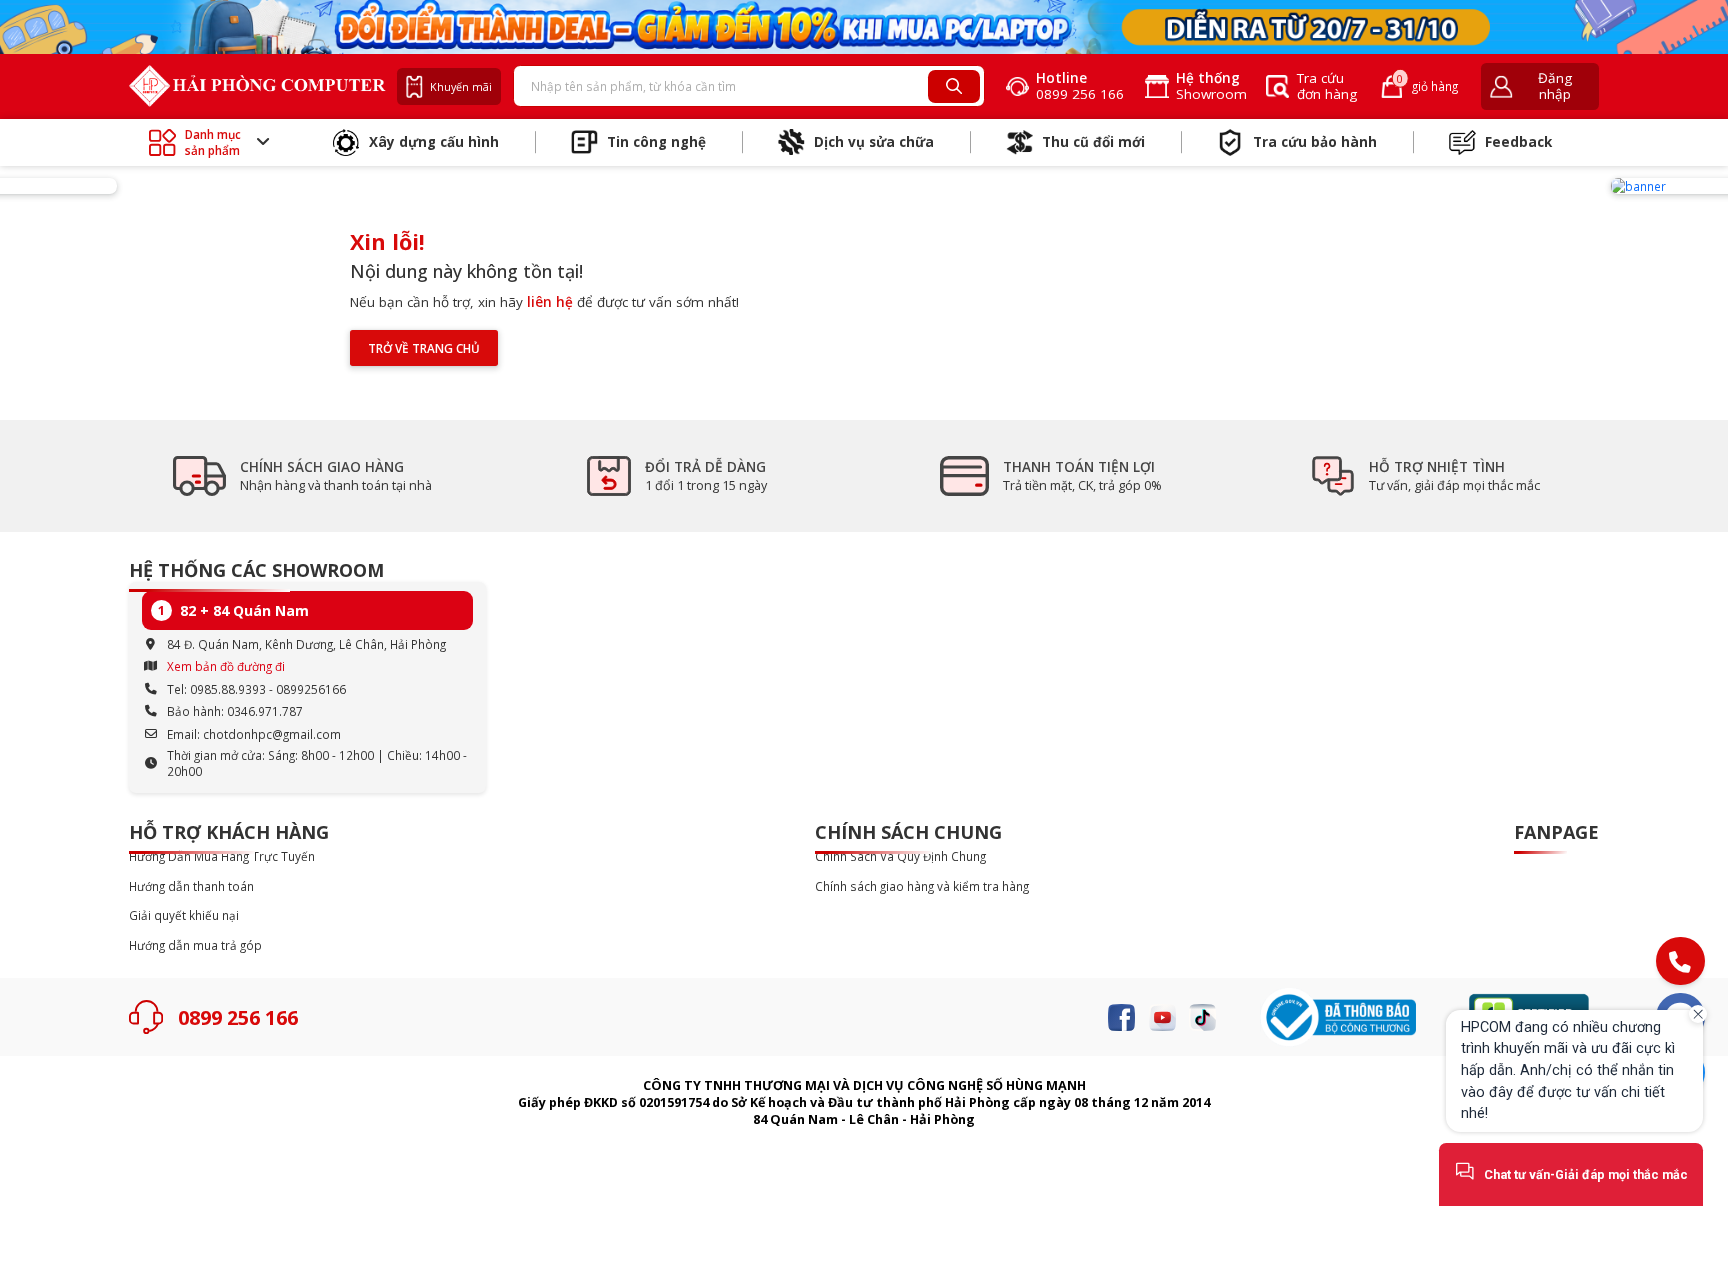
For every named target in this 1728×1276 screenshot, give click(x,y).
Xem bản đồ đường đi (226, 666)
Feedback (1518, 142)
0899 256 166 (238, 1017)
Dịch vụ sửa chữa (874, 142)
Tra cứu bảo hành (1315, 142)
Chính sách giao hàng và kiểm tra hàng (922, 886)
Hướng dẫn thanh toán (191, 886)
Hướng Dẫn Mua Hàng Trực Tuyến (222, 856)
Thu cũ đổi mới (1093, 142)
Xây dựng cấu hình (434, 142)
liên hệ (550, 302)
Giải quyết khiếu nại (184, 915)
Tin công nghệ (656, 142)
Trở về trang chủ (424, 348)
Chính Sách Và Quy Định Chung (900, 856)
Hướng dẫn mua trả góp (195, 945)
